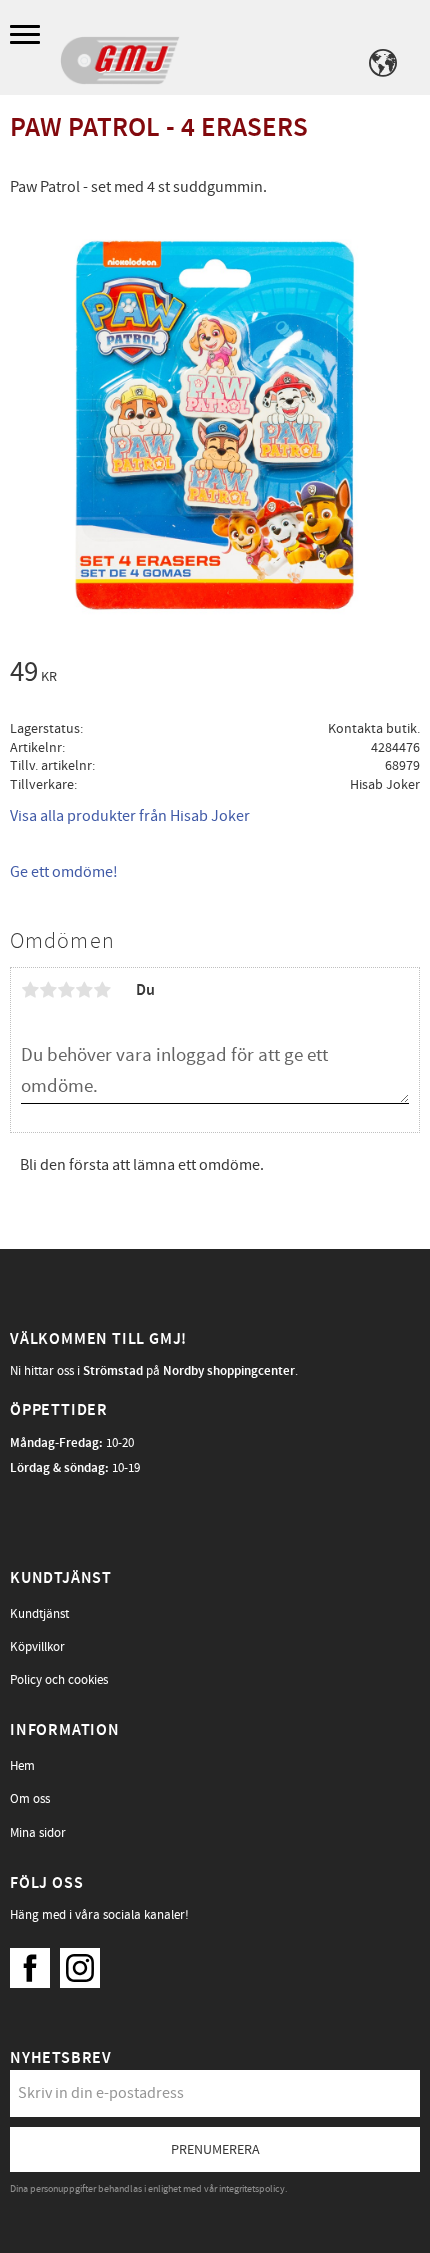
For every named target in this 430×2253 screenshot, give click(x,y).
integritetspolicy (252, 2189)
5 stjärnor (102, 990)
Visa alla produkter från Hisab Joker (130, 816)
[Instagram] (85, 1963)
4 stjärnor (84, 990)
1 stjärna (30, 990)
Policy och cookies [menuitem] (59, 1680)
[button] (27, 35)
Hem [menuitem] (22, 1766)
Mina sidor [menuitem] (38, 1833)
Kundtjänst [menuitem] (39, 1614)
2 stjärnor (48, 990)
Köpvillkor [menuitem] (37, 1647)
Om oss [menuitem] (30, 1799)
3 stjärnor (66, 990)
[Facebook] (35, 1963)
